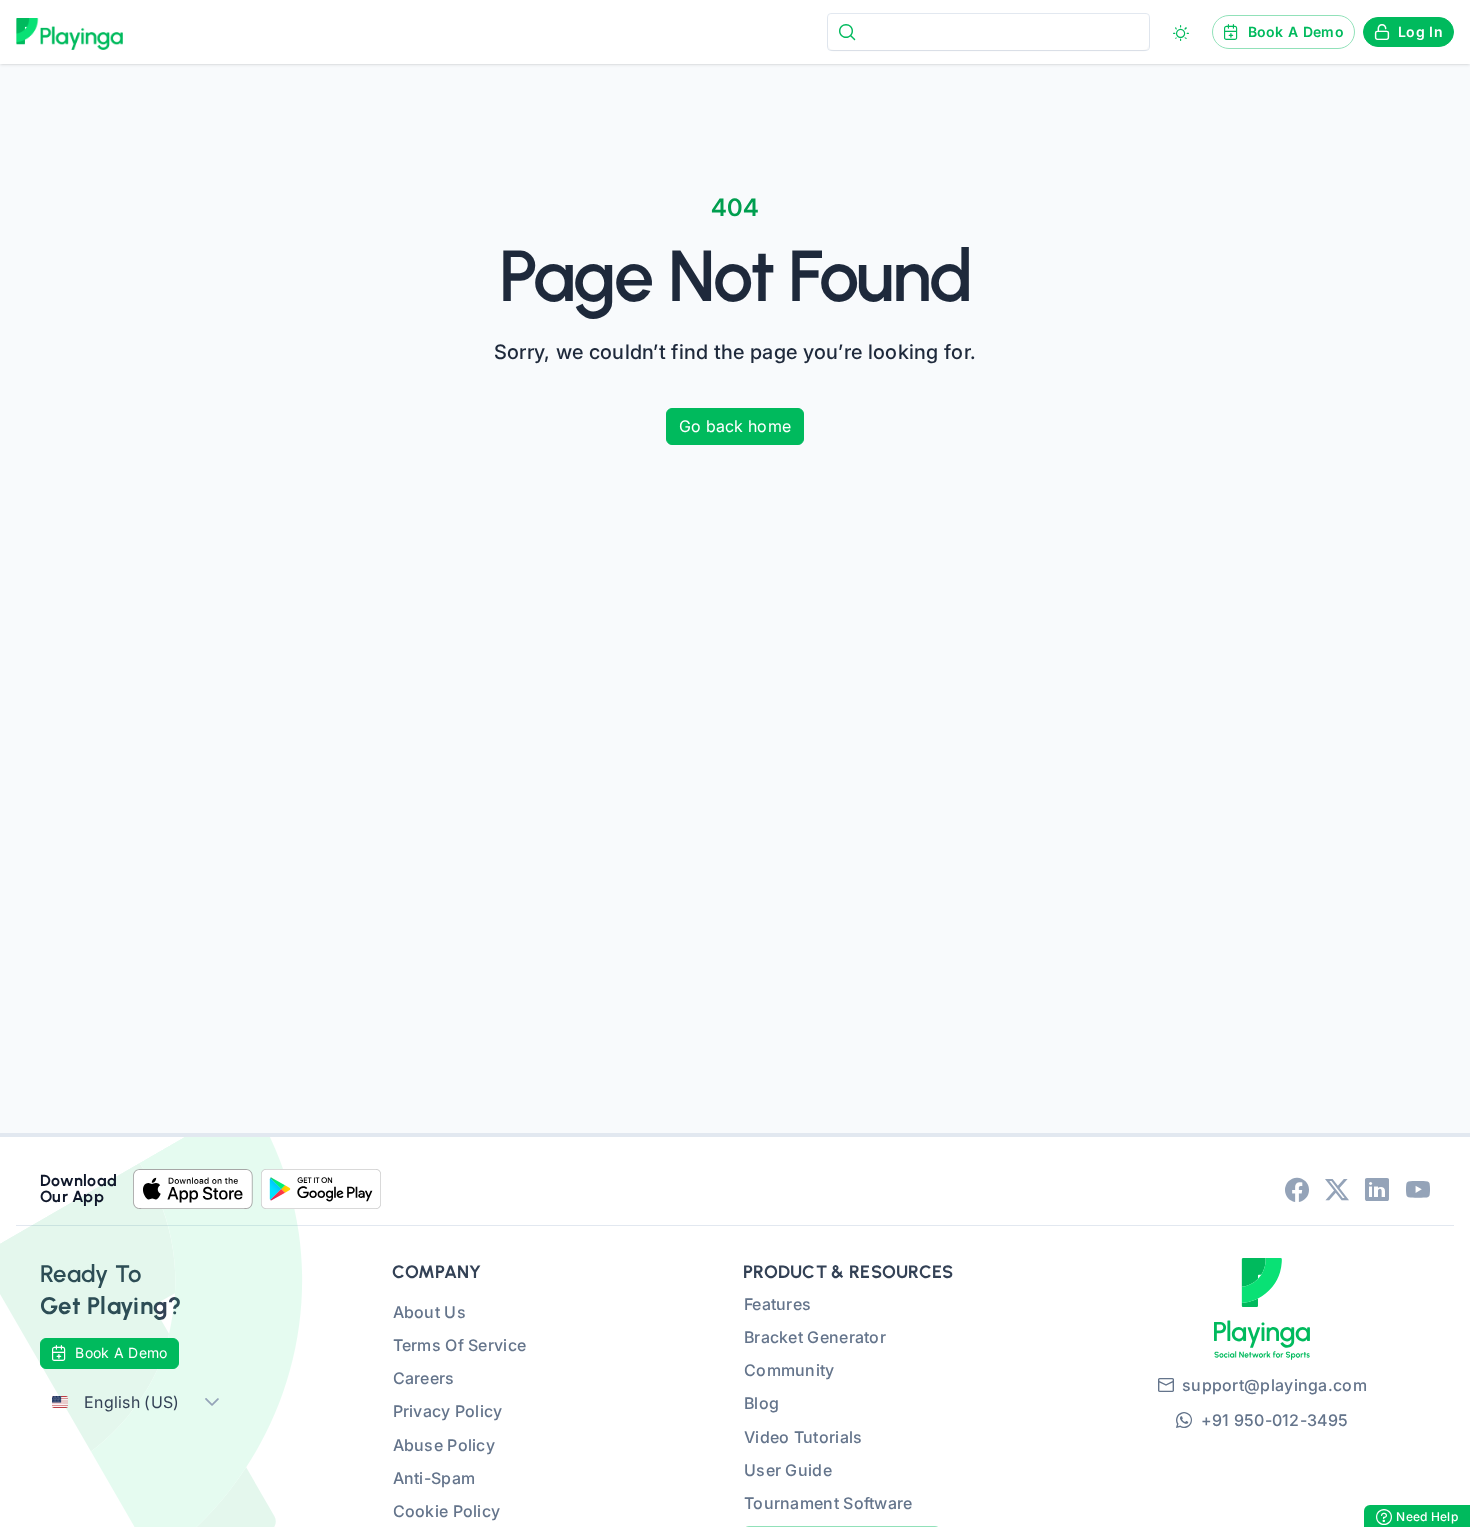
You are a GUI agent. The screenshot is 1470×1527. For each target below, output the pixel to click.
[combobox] (988, 31)
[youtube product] (1418, 1189)
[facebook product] (1297, 1189)
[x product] (1337, 1189)
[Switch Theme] (1181, 33)
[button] (212, 1402)
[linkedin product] (1377, 1189)
